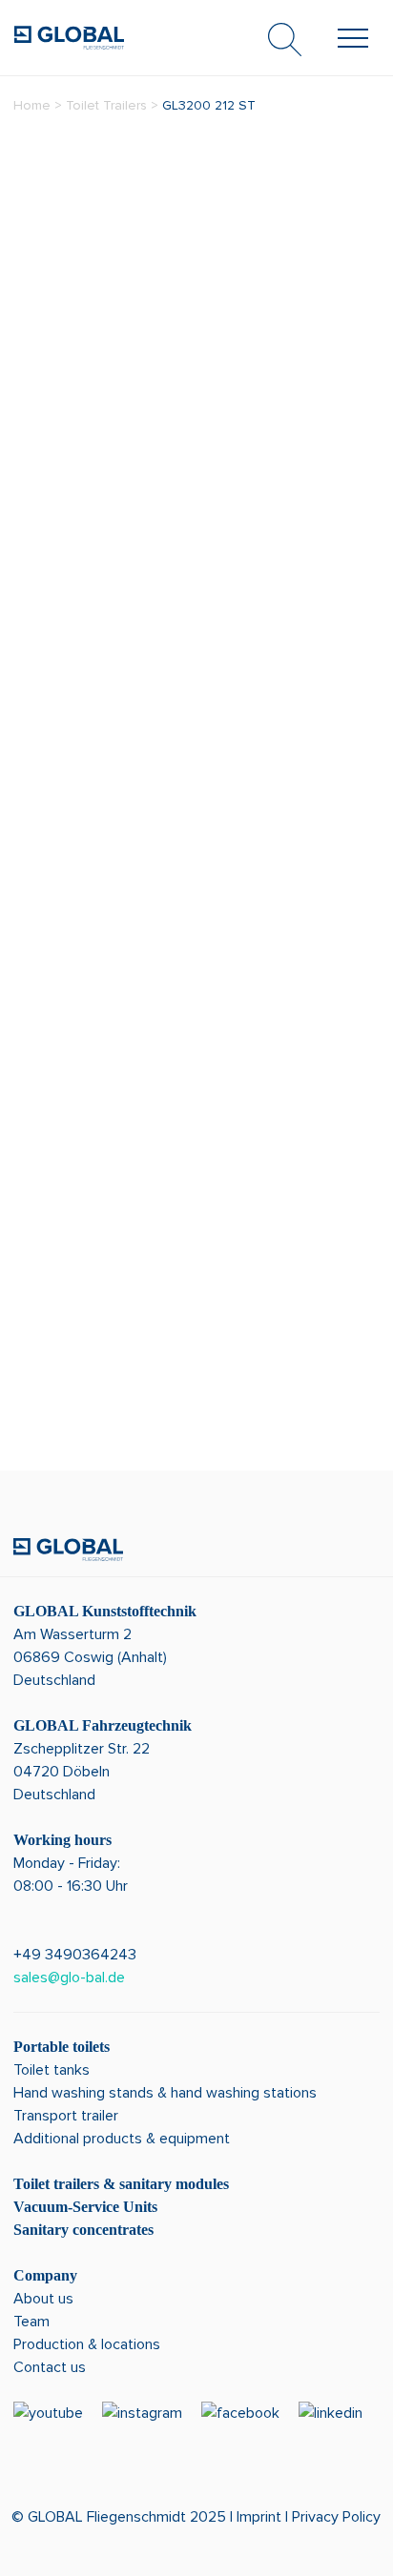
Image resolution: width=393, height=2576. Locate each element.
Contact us (50, 2367)
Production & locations (87, 2344)
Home (32, 105)
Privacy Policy (336, 2517)
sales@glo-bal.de (69, 1978)
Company (45, 2275)
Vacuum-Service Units (85, 2207)
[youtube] (56, 2420)
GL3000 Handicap (197, 1401)
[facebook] (248, 2420)
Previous (36, 322)
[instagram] (150, 2420)
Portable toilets (62, 2047)
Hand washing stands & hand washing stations (165, 2093)
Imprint (259, 2517)
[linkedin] (338, 2420)
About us (43, 2299)
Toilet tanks (52, 2070)
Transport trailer (66, 2116)
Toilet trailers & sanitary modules (121, 2184)
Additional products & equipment (122, 2139)
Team (31, 2322)
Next (357, 322)
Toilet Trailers (106, 105)
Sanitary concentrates (83, 2230)
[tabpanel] (196, 1383)
